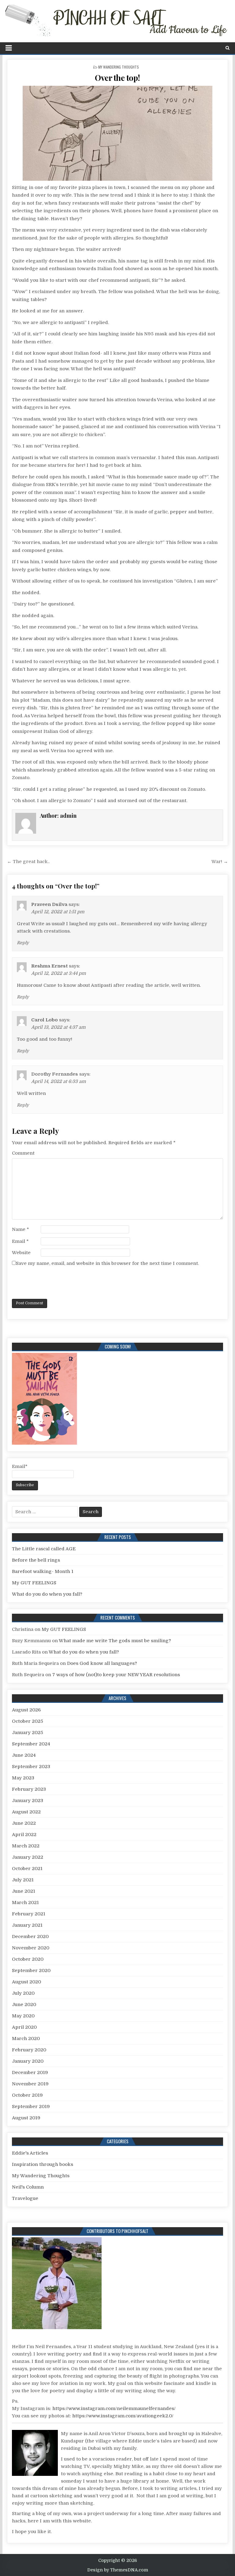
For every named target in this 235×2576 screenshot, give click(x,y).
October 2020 (28, 1959)
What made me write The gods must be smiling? (115, 1641)
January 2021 (27, 1925)
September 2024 (31, 1744)
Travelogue (25, 2198)
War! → (220, 862)
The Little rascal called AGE (44, 1549)
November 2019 (30, 2084)
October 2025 (28, 1721)
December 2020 (30, 1937)
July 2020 (23, 1993)
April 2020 (24, 2027)
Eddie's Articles (30, 2153)
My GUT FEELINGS (34, 1583)
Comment (23, 1153)
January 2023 (28, 1801)
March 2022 (26, 1846)
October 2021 (27, 1869)
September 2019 (31, 2106)
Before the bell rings (36, 1560)
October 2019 (27, 2095)
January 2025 (28, 1733)
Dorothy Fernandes (55, 1074)
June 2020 (24, 2005)
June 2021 (24, 1891)
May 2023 (23, 1778)
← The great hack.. (28, 862)
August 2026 (26, 1710)
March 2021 (25, 1903)
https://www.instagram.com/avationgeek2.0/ (123, 2416)
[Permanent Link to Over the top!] (118, 133)
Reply (23, 943)
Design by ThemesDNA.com (118, 2570)
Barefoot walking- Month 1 (43, 1571)
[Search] (228, 48)
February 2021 (29, 1914)
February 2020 (29, 2050)
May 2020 (23, 2016)
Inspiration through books (43, 2164)
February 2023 (29, 1789)
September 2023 (31, 1767)
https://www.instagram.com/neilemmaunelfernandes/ (114, 2408)
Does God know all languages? (102, 1663)
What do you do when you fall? (47, 1594)
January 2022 (28, 1857)
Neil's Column (28, 2187)
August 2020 (26, 1982)
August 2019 (26, 2118)
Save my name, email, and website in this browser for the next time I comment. (107, 1263)
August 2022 (26, 1812)
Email (20, 1241)
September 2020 (31, 1971)
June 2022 (24, 1823)
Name (21, 1229)
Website (21, 1253)
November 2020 (31, 1948)
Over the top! (117, 78)
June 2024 (24, 1755)
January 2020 (28, 2061)
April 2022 (24, 1835)
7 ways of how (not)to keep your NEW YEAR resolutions (116, 1675)
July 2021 (23, 1880)
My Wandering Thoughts (119, 67)
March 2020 (26, 2039)
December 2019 (30, 2072)
